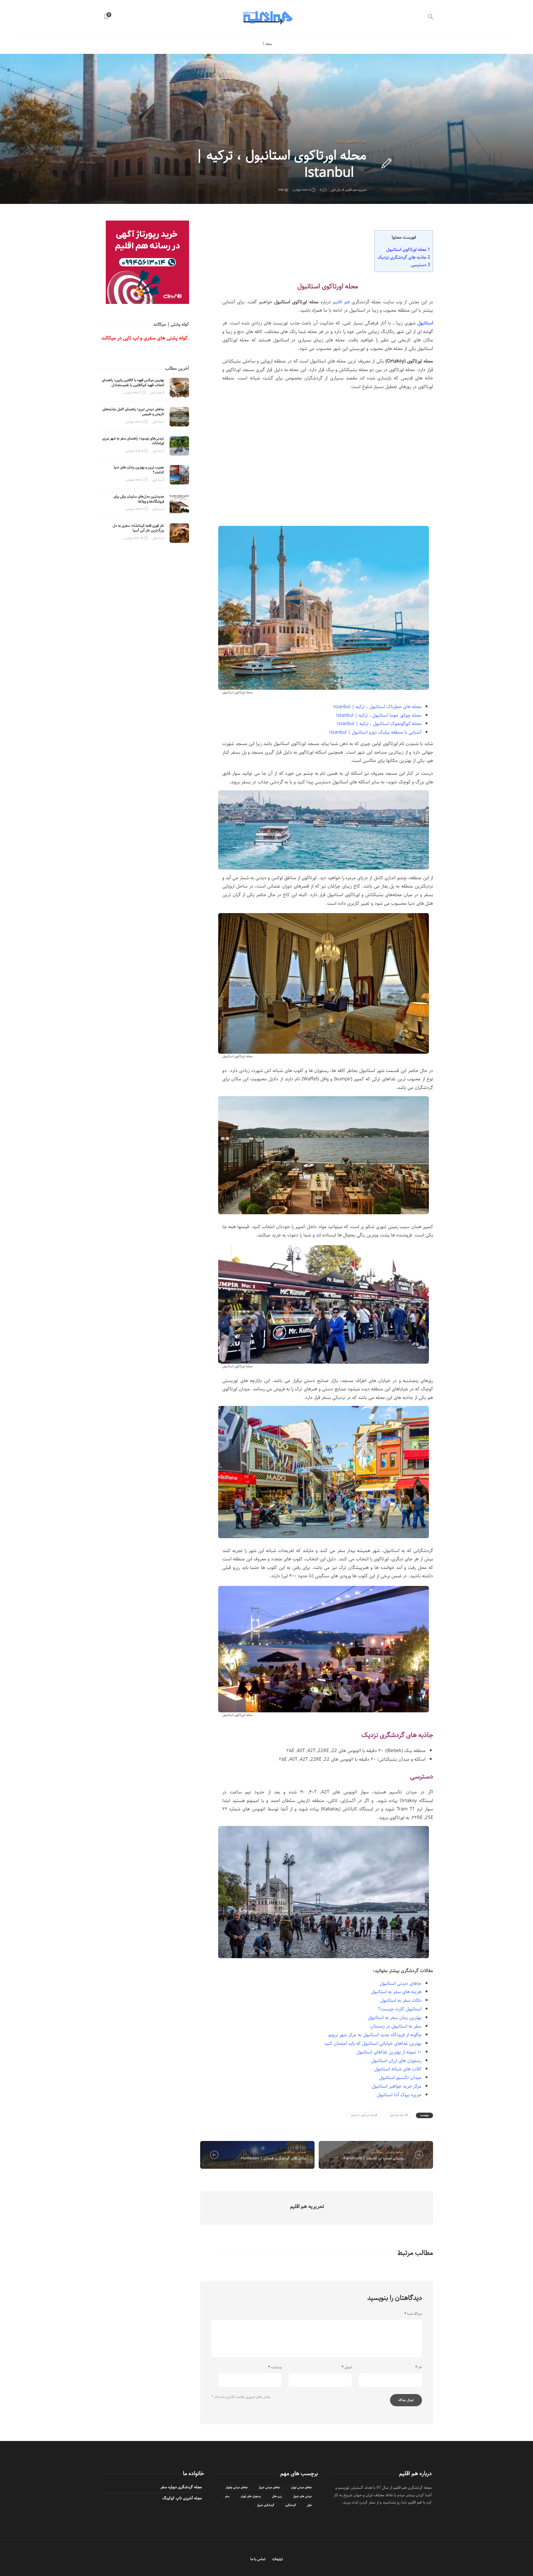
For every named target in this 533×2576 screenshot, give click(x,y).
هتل (309, 2505)
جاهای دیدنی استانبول (401, 1983)
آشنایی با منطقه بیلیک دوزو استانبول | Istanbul (375, 732)
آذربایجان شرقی (395, 2152)
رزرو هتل (277, 2496)
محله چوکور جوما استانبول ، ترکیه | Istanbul (379, 715)
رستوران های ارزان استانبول (396, 2061)
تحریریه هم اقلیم (356, 190)
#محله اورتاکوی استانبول (364, 2115)
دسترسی (420, 265)
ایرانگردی (289, 2152)
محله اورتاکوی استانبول (408, 249)
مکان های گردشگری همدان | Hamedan (274, 2158)
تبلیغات (277, 2559)
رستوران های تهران (251, 2496)
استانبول (352, 141)
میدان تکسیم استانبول (400, 2078)
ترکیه (340, 141)
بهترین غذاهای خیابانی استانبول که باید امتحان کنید (373, 2043)
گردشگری (291, 2505)
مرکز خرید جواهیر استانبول (397, 2086)
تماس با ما (258, 2559)
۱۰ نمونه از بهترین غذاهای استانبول (389, 2052)
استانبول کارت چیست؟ (400, 2009)
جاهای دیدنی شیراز (269, 2488)
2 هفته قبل (157, 393)
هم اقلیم (341, 302)
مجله (268, 44)
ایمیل (347, 2367)
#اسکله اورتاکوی (399, 2115)
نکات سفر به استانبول (401, 2000)
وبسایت (275, 2367)
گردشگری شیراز (266, 2505)
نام (419, 2367)
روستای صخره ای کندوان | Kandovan (374, 2158)
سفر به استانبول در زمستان (396, 2026)
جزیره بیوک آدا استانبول (399, 2095)
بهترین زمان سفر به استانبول (395, 2018)
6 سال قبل (337, 190)
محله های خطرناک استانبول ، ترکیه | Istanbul (377, 707)
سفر (227, 2496)
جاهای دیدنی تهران (301, 2488)
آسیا (364, 141)
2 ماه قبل (158, 422)
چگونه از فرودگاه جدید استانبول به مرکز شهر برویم (375, 2035)
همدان (302, 2152)
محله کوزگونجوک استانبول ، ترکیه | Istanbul (379, 724)
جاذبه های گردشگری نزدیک (404, 257)
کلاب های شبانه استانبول (398, 2069)
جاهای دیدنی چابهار (237, 2488)
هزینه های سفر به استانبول (396, 1992)
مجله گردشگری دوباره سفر (181, 2487)
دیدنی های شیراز (302, 2496)
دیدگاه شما (413, 2314)
